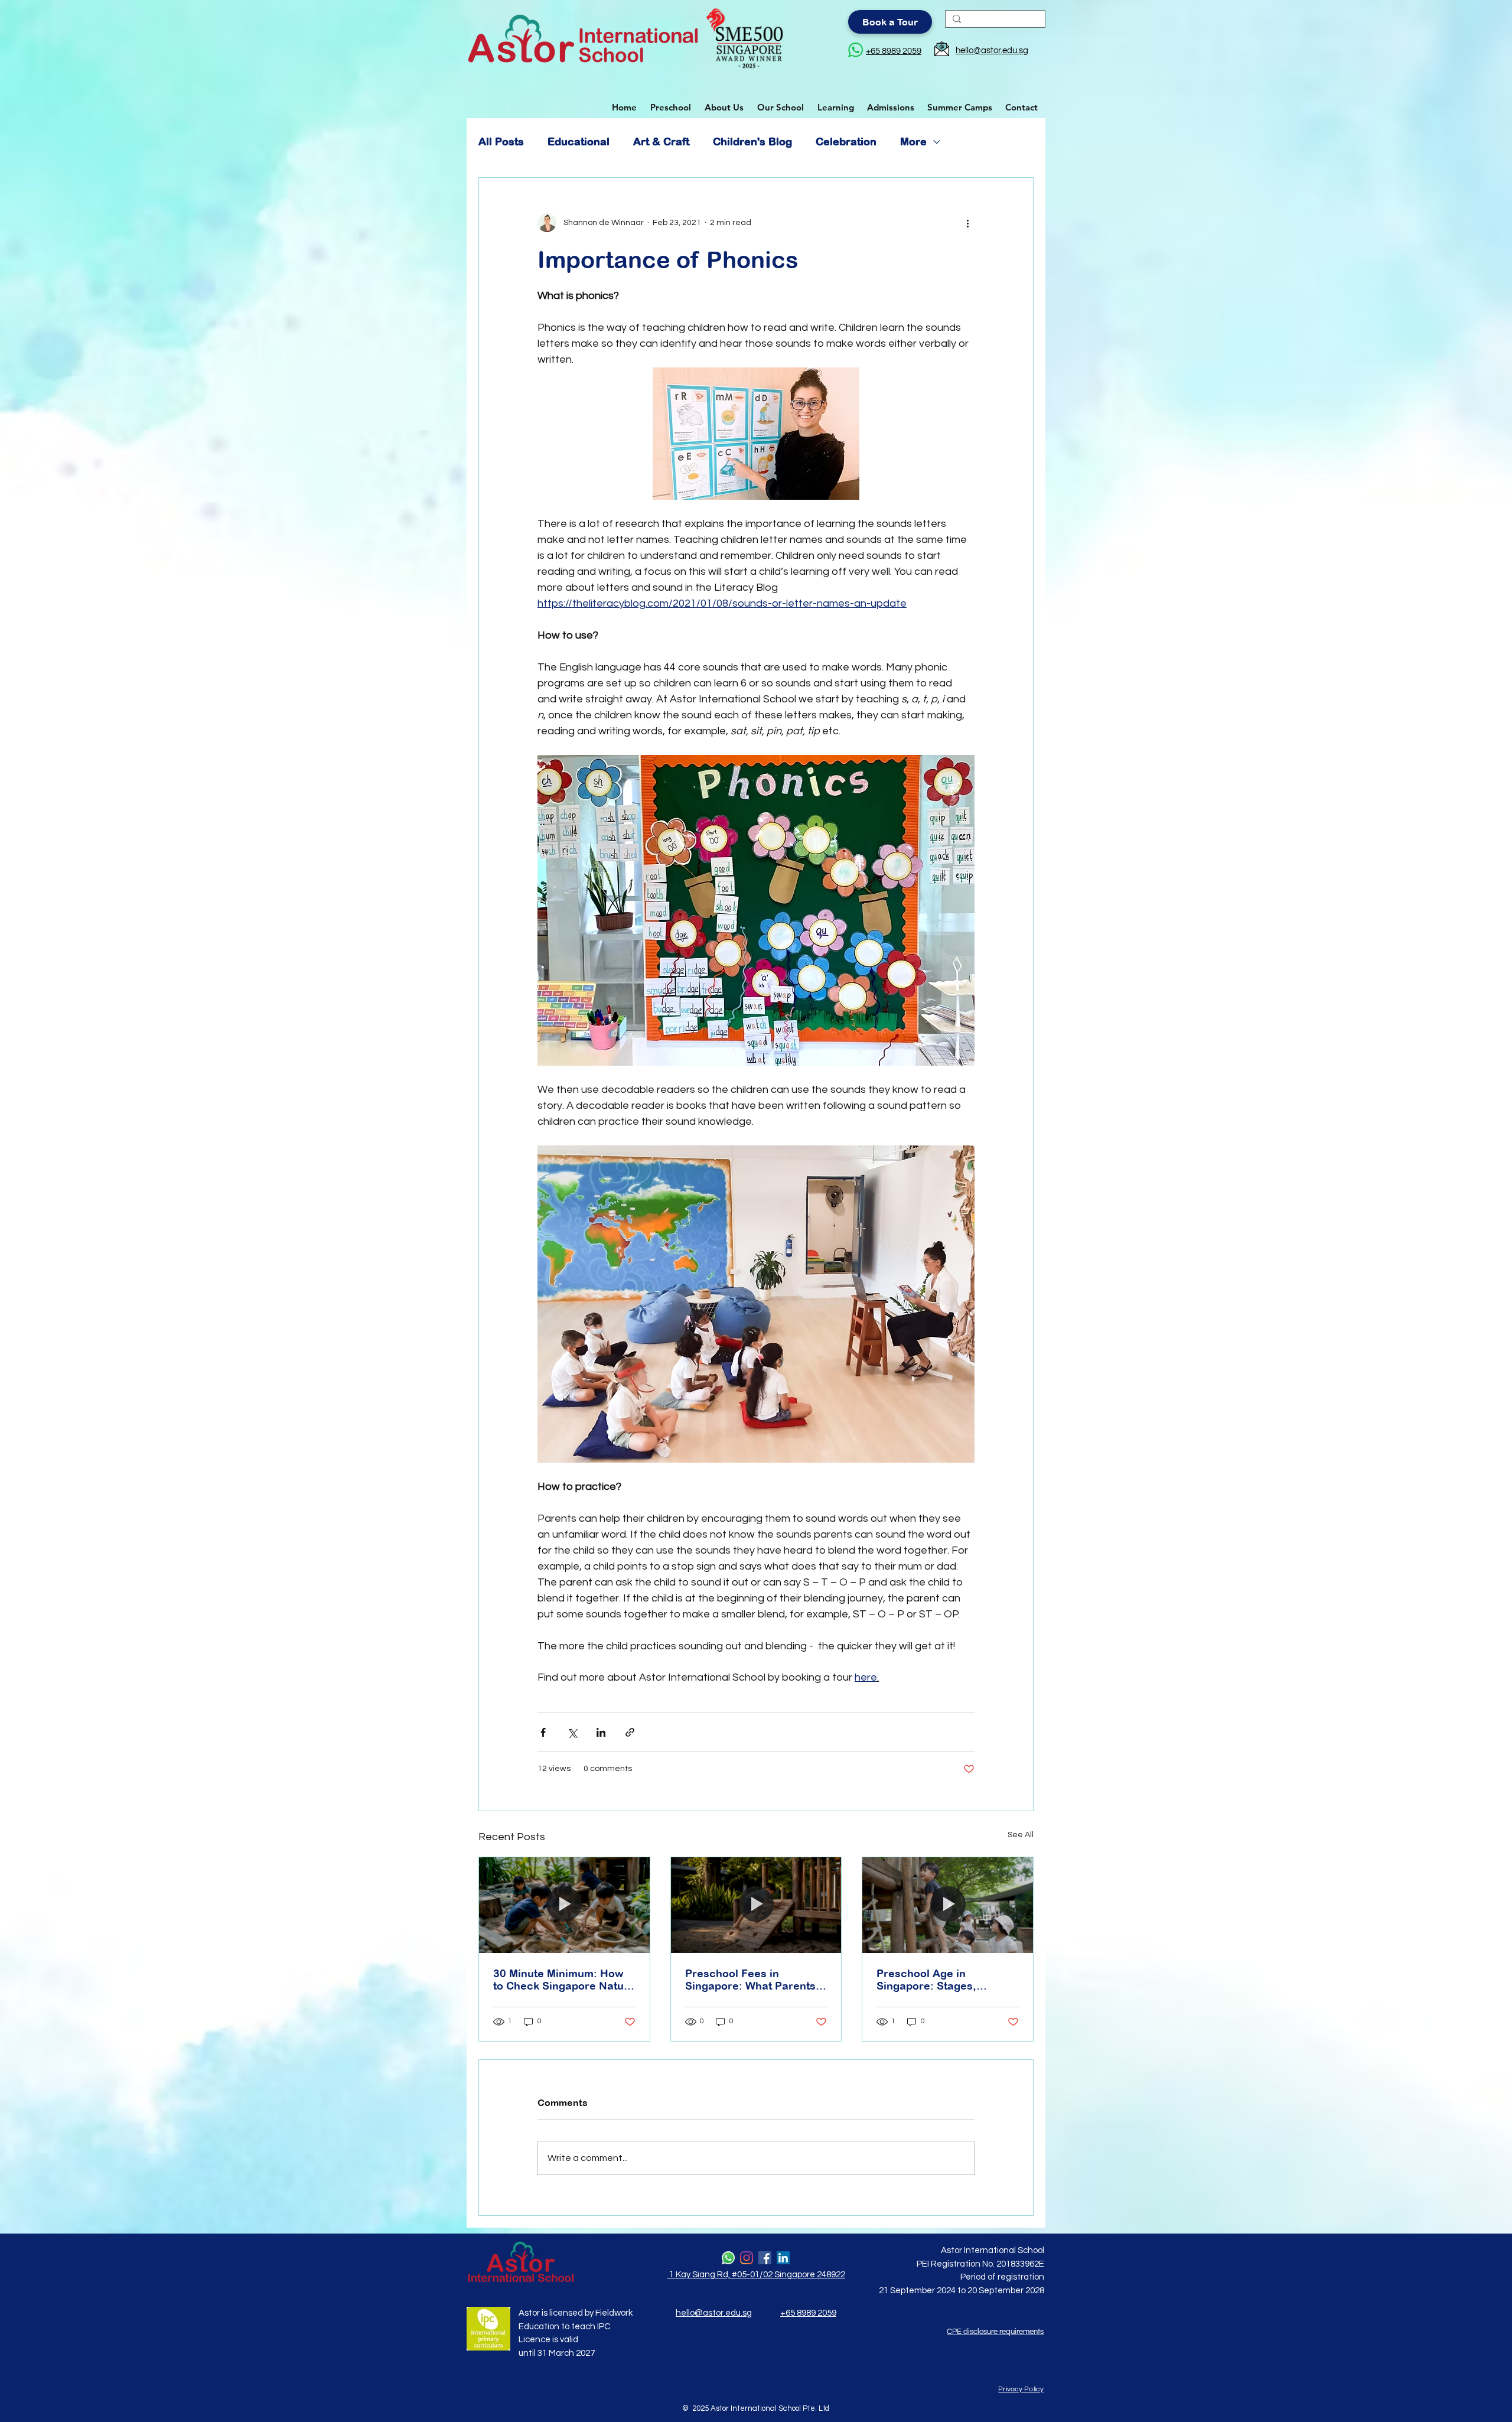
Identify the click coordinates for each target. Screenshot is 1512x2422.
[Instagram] (747, 2258)
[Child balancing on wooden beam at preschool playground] (948, 1905)
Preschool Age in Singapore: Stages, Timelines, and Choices (937, 1980)
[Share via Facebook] (543, 1732)
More (913, 141)
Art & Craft (661, 141)
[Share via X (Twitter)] (572, 1732)
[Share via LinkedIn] (601, 1732)
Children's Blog (752, 141)
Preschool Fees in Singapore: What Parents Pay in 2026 (750, 1980)
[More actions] (967, 223)
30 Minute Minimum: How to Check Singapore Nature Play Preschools (564, 1980)
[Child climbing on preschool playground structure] (756, 1905)
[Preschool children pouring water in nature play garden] (564, 1905)
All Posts (501, 141)
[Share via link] (630, 1732)
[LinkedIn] (783, 2258)
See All (1021, 1835)
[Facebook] (765, 2258)
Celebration (846, 141)
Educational (579, 141)
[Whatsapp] (728, 2258)
